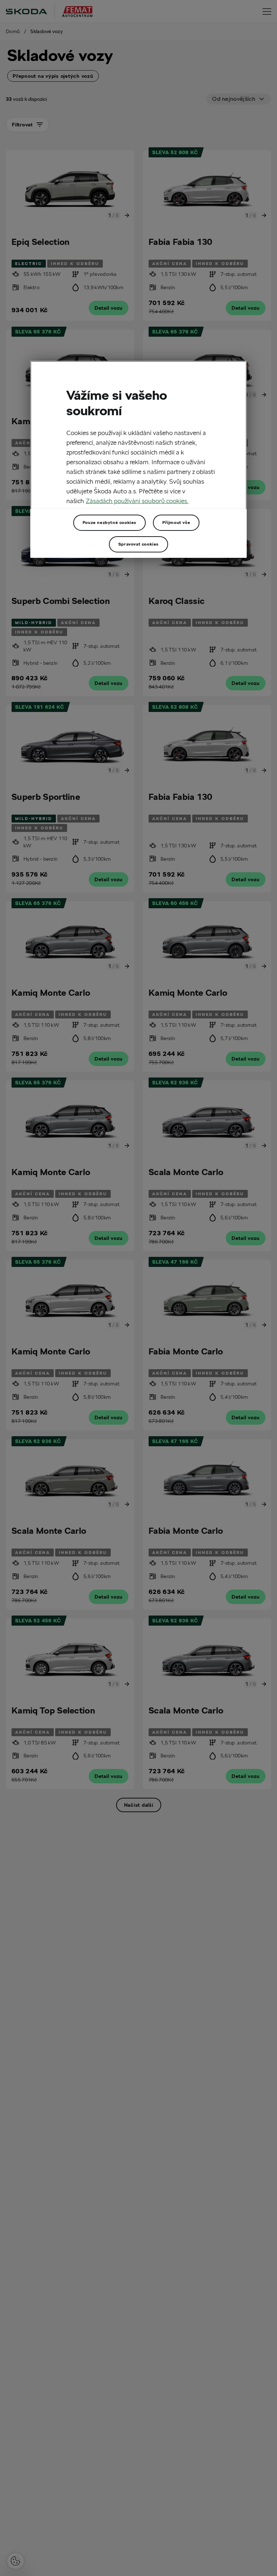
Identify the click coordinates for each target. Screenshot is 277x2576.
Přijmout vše (176, 522)
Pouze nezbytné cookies (109, 522)
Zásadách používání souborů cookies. (137, 501)
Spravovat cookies (138, 544)
